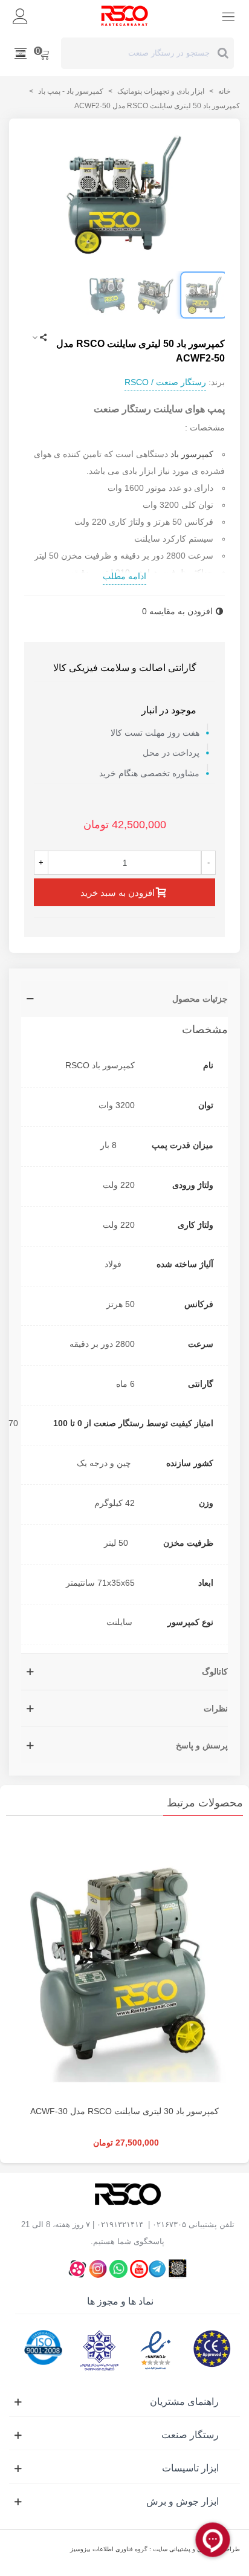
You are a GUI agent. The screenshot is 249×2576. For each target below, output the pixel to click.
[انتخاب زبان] (21, 53)
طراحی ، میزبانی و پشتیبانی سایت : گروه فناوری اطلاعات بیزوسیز (155, 2549)
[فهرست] (228, 16)
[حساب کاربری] (21, 16)
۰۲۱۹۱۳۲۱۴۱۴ (120, 2224)
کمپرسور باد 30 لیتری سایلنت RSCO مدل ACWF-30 (124, 2111)
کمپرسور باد (192, 454)
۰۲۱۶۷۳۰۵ (169, 2224)
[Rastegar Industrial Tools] (124, 16)
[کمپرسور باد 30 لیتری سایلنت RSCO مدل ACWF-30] (124, 1964)
